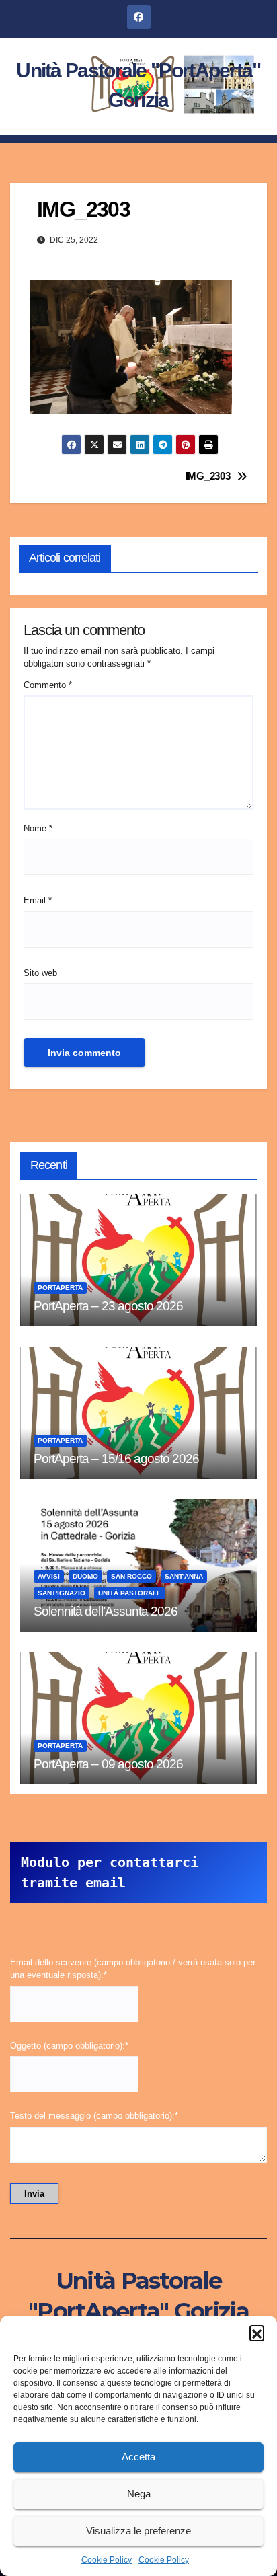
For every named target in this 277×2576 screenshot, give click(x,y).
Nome (38, 828)
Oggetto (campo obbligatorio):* (69, 2046)
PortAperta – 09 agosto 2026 (108, 1764)
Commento (48, 685)
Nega (139, 2494)
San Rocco (131, 1576)
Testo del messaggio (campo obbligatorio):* (94, 2116)
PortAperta (60, 1288)
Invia (34, 2194)
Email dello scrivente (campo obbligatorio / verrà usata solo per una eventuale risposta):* (133, 1969)
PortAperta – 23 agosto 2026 (108, 1306)
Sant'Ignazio (62, 1593)
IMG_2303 (208, 476)
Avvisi (49, 1576)
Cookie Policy (107, 2560)
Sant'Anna (184, 1576)
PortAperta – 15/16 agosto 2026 (116, 1459)
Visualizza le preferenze (138, 2531)
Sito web (40, 973)
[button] (257, 2333)
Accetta (138, 2457)
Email (38, 900)
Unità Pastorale (130, 1593)
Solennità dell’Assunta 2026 (106, 1611)
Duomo (85, 1576)
